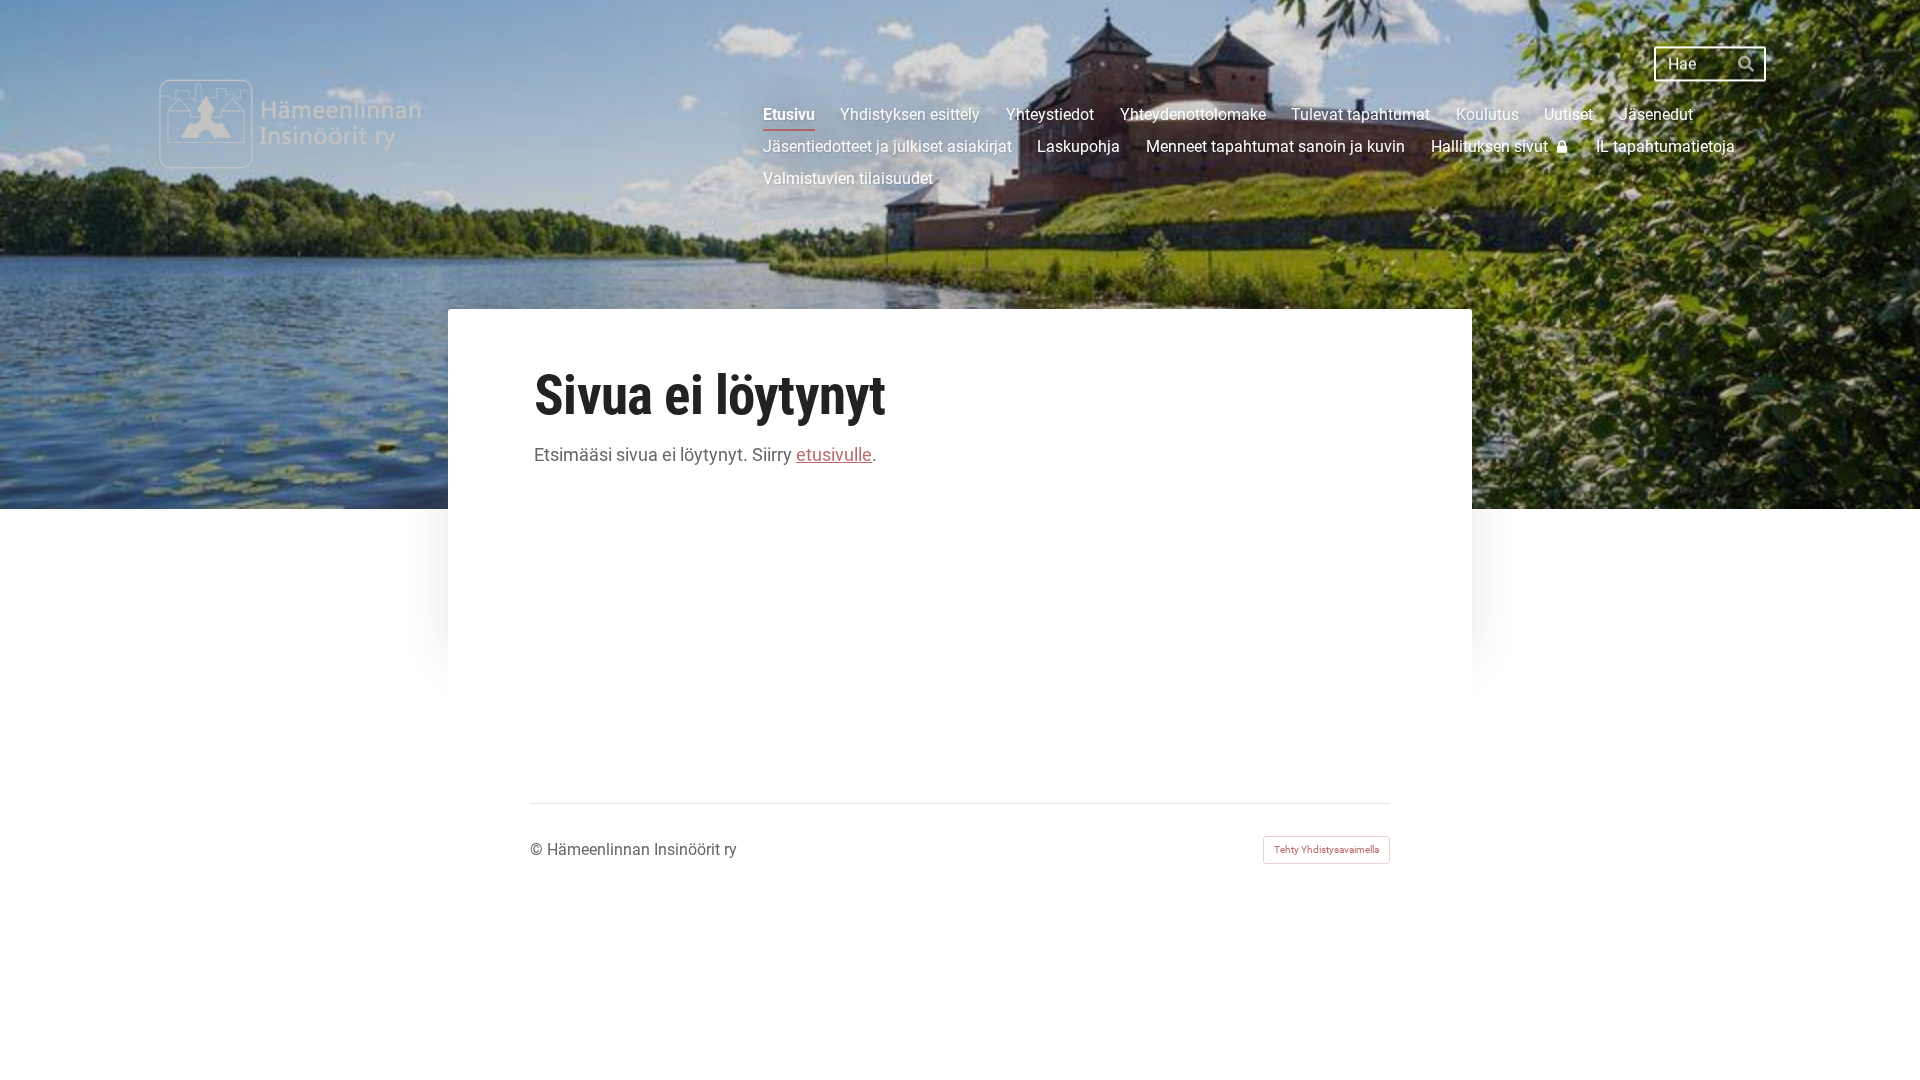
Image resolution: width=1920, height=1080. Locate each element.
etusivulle (834, 454)
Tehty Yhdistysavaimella (1326, 849)
